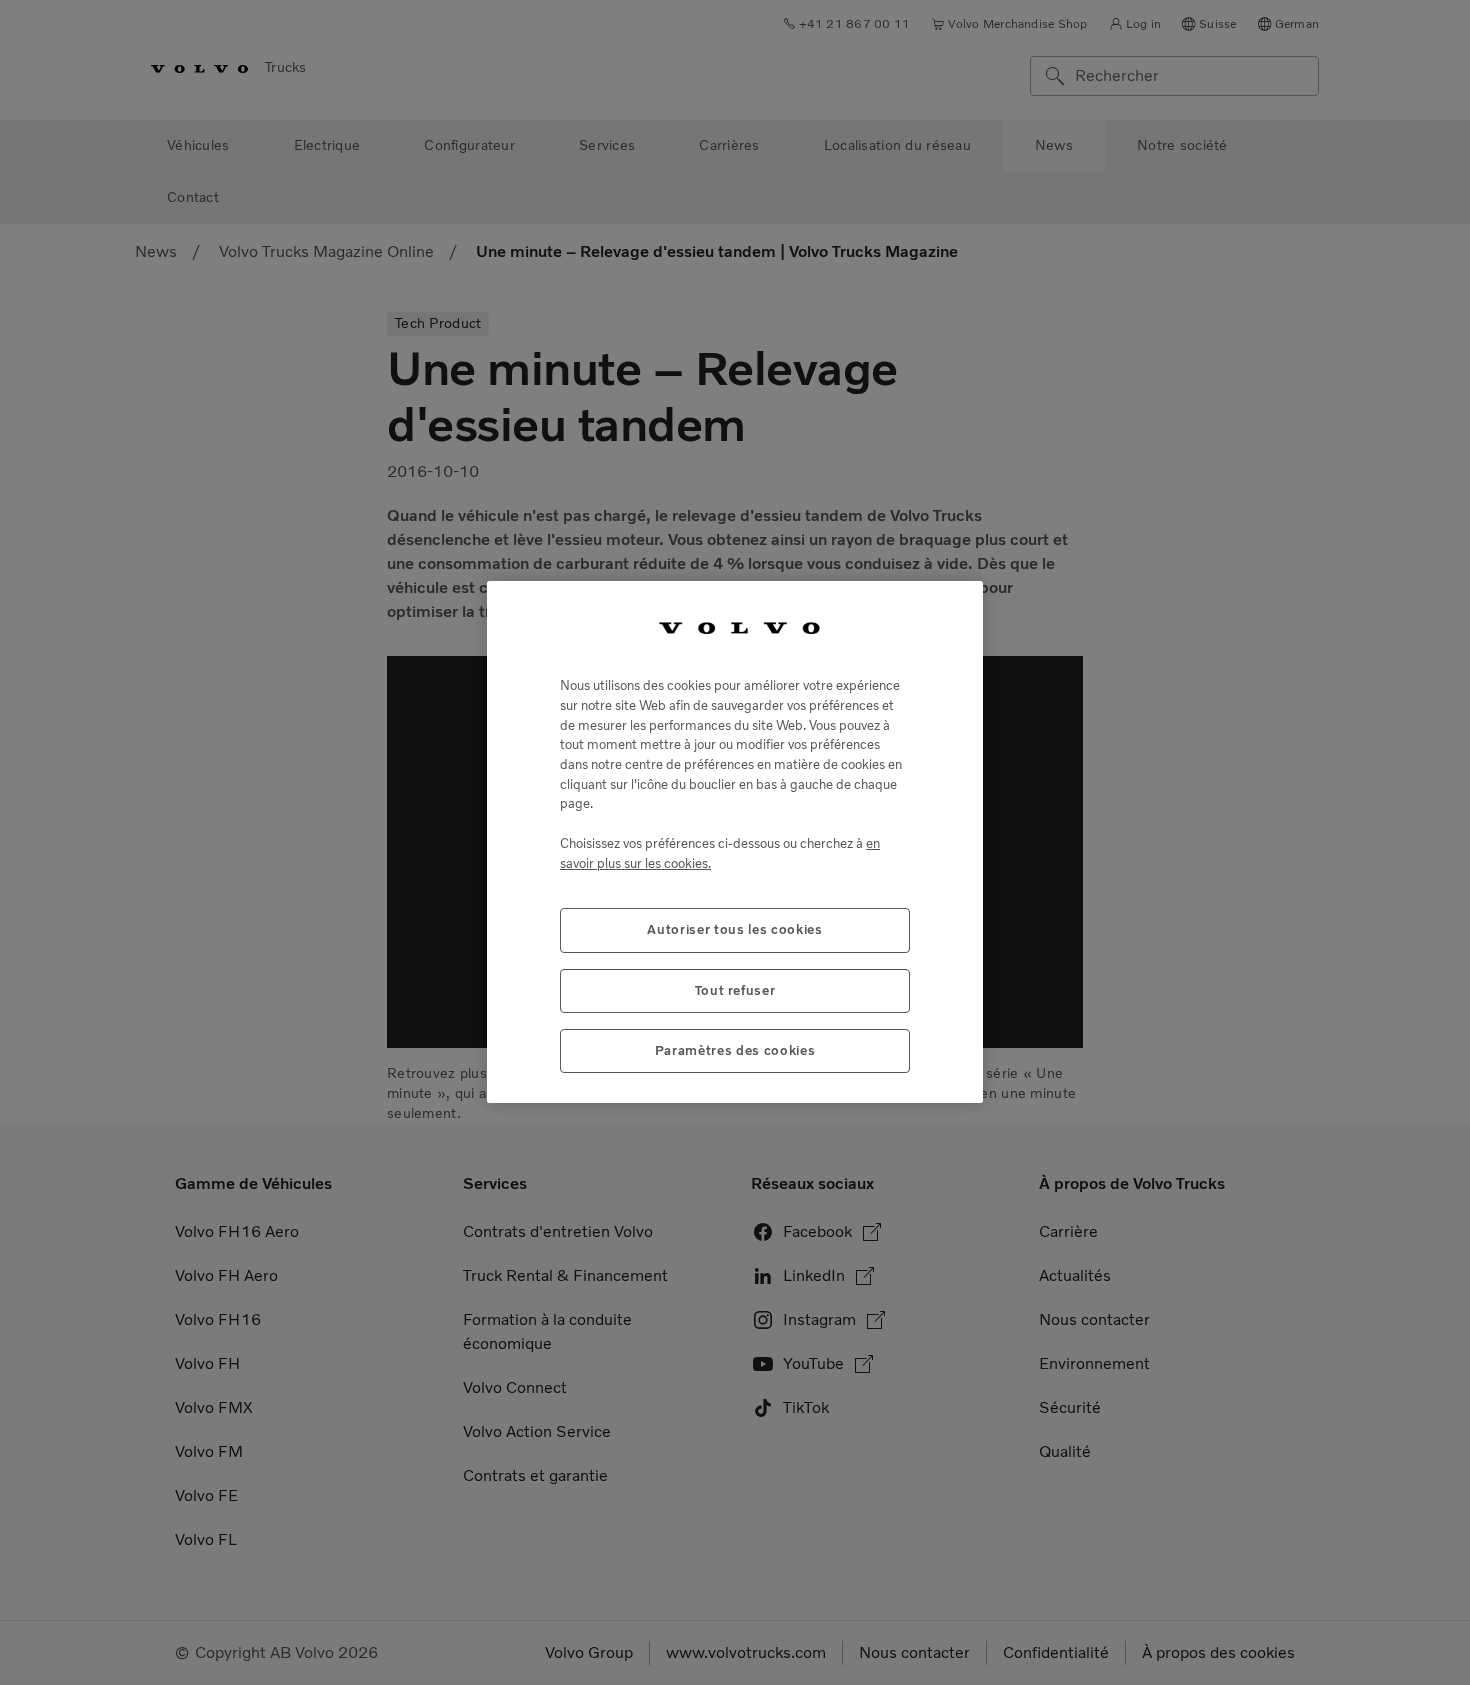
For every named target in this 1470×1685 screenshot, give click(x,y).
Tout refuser (735, 990)
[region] (735, 842)
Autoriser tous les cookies (734, 930)
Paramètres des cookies (735, 1050)
